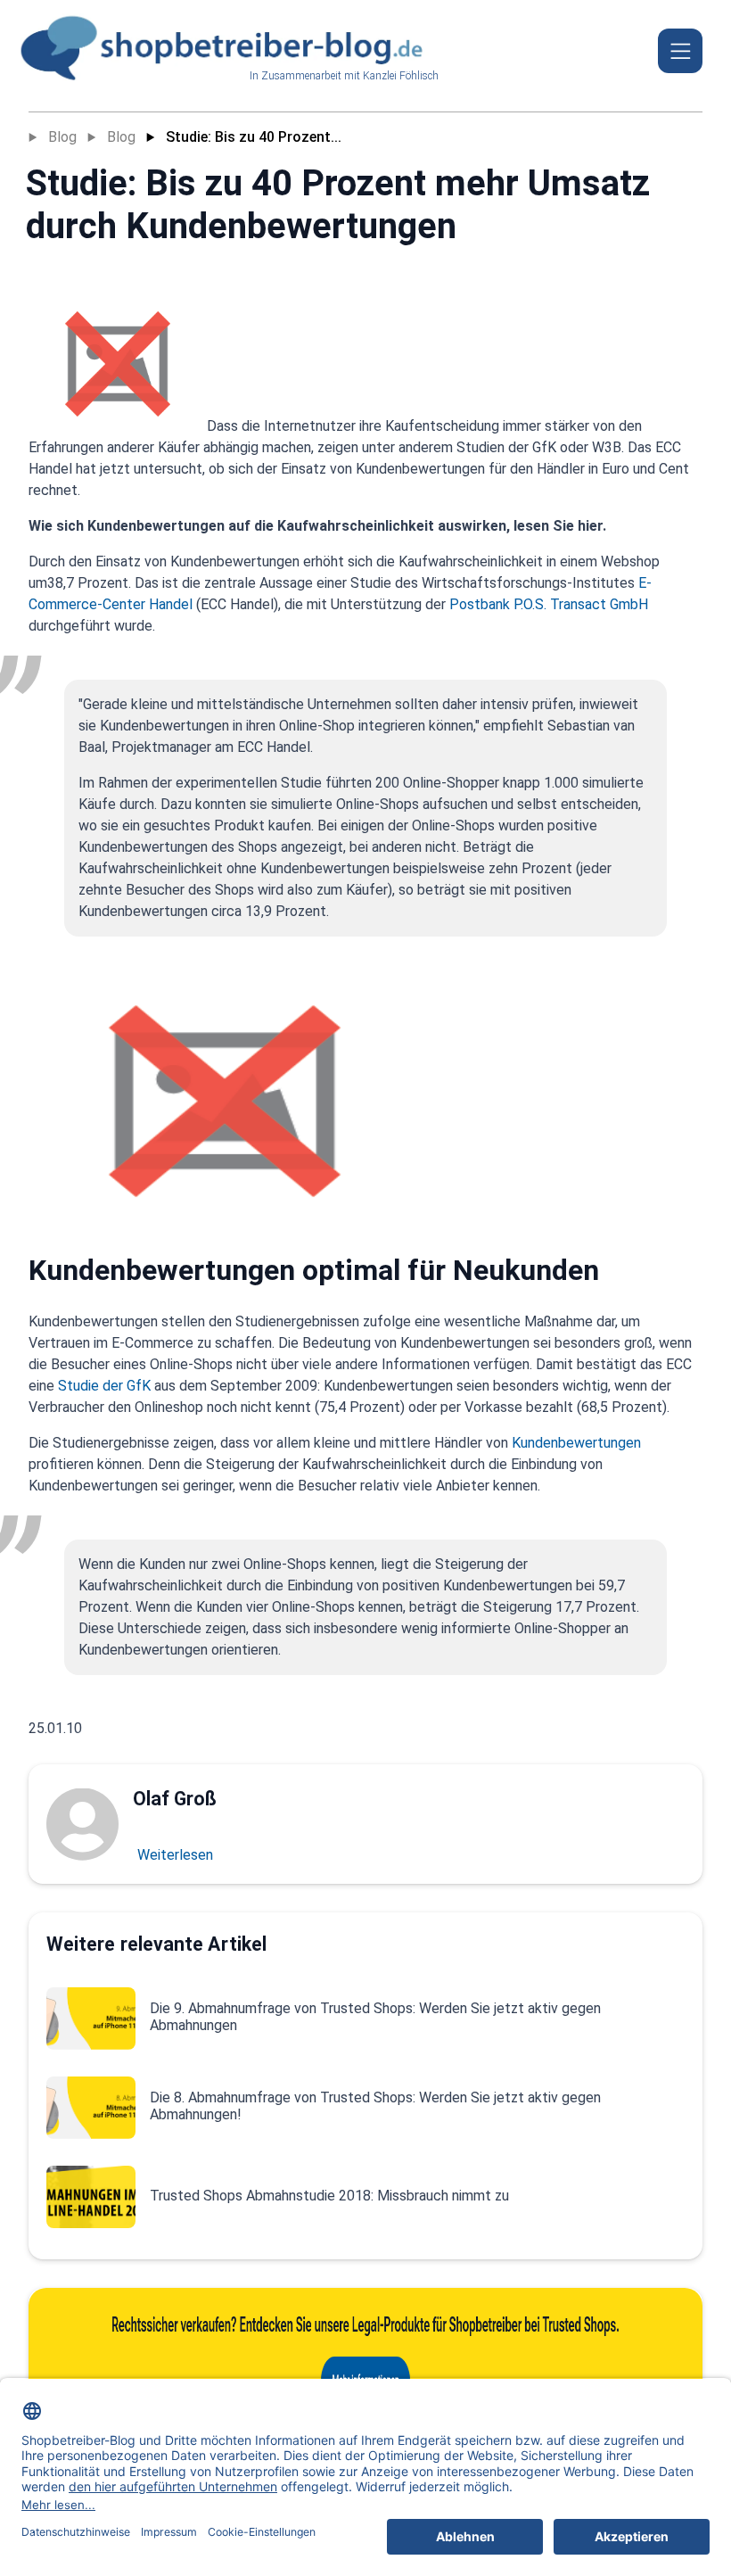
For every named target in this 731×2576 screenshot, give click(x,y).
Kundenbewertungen (576, 1443)
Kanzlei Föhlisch (401, 76)
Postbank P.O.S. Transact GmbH (549, 604)
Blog (62, 137)
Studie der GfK (104, 1386)
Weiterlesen (175, 1855)
